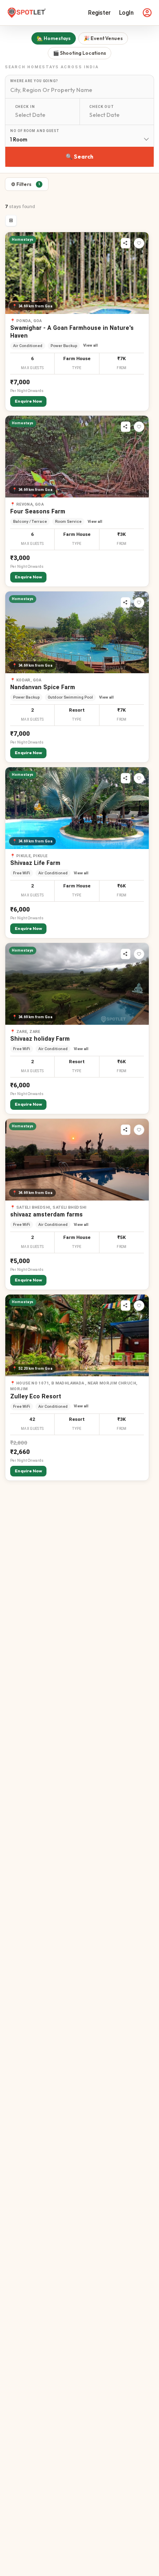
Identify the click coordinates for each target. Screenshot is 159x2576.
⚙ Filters (25, 184)
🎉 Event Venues (103, 38)
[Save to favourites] (139, 243)
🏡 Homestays (54, 38)
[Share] (126, 243)
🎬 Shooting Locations (79, 53)
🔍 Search (79, 157)
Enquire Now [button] (28, 401)
